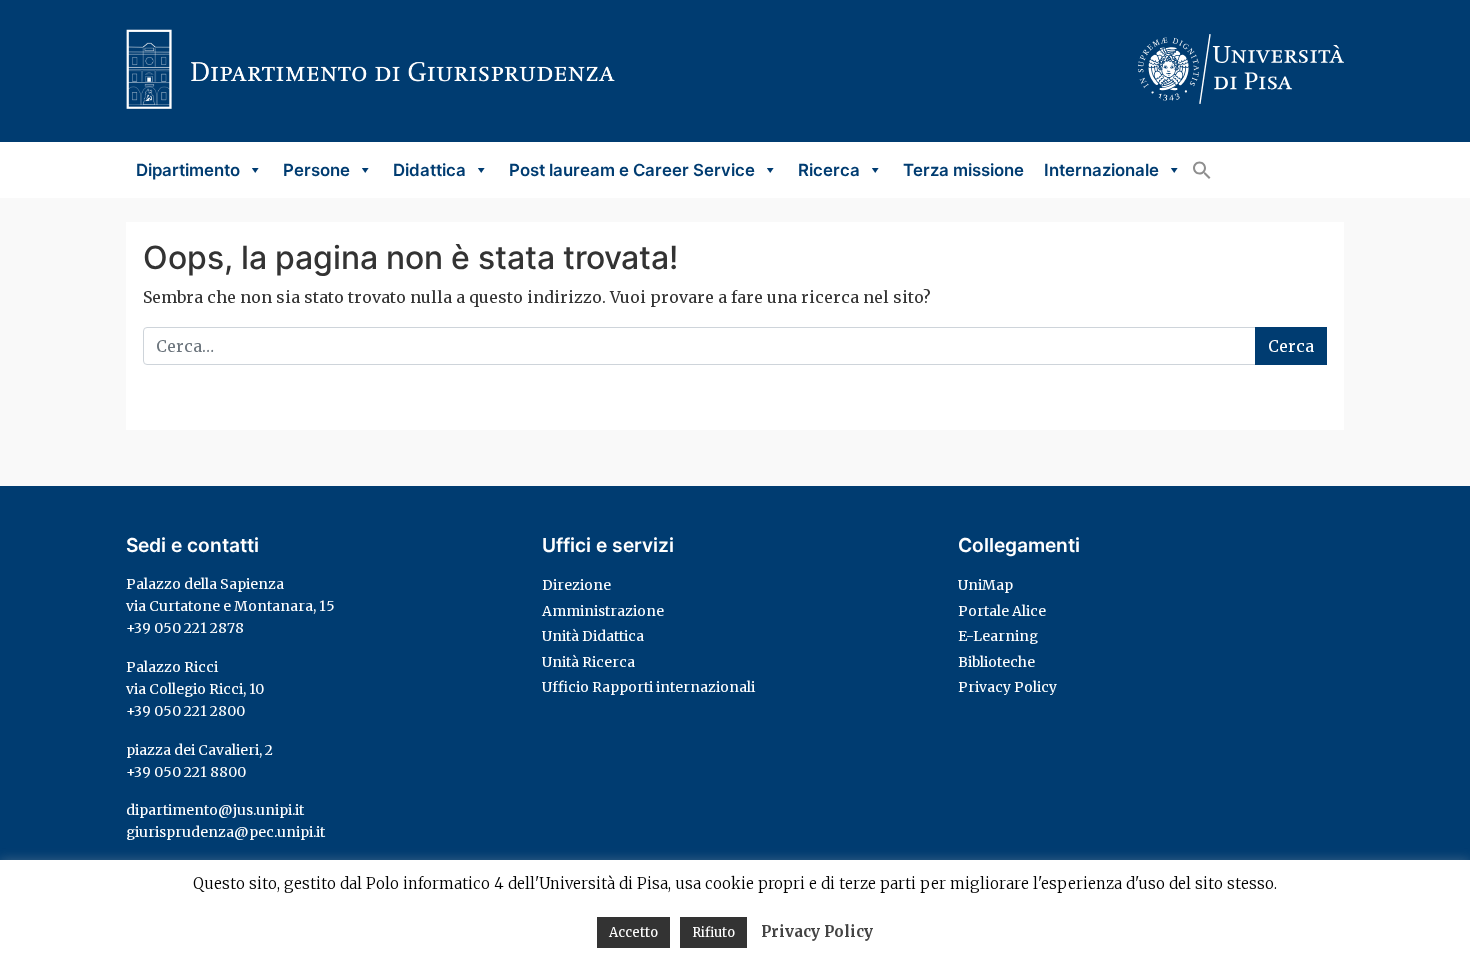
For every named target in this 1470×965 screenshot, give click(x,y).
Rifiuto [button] (713, 932)
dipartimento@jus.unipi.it (215, 810)
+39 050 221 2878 (185, 628)
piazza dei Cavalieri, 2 (199, 750)
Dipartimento (188, 170)
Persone (316, 170)
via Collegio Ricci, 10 (195, 689)
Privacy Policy (1007, 687)
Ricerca (829, 170)
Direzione (576, 585)
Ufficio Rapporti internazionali (648, 687)
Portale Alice (1002, 611)
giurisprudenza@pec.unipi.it (225, 832)
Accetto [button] (633, 932)
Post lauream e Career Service (632, 170)
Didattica (429, 170)
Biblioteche (996, 662)
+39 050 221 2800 (185, 711)
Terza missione (963, 170)
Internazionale (1101, 170)
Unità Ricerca (588, 662)
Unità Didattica (593, 636)
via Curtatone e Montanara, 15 (230, 606)
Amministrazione (603, 611)
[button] (1202, 170)
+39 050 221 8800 (186, 772)
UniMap (985, 585)
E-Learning (998, 636)
